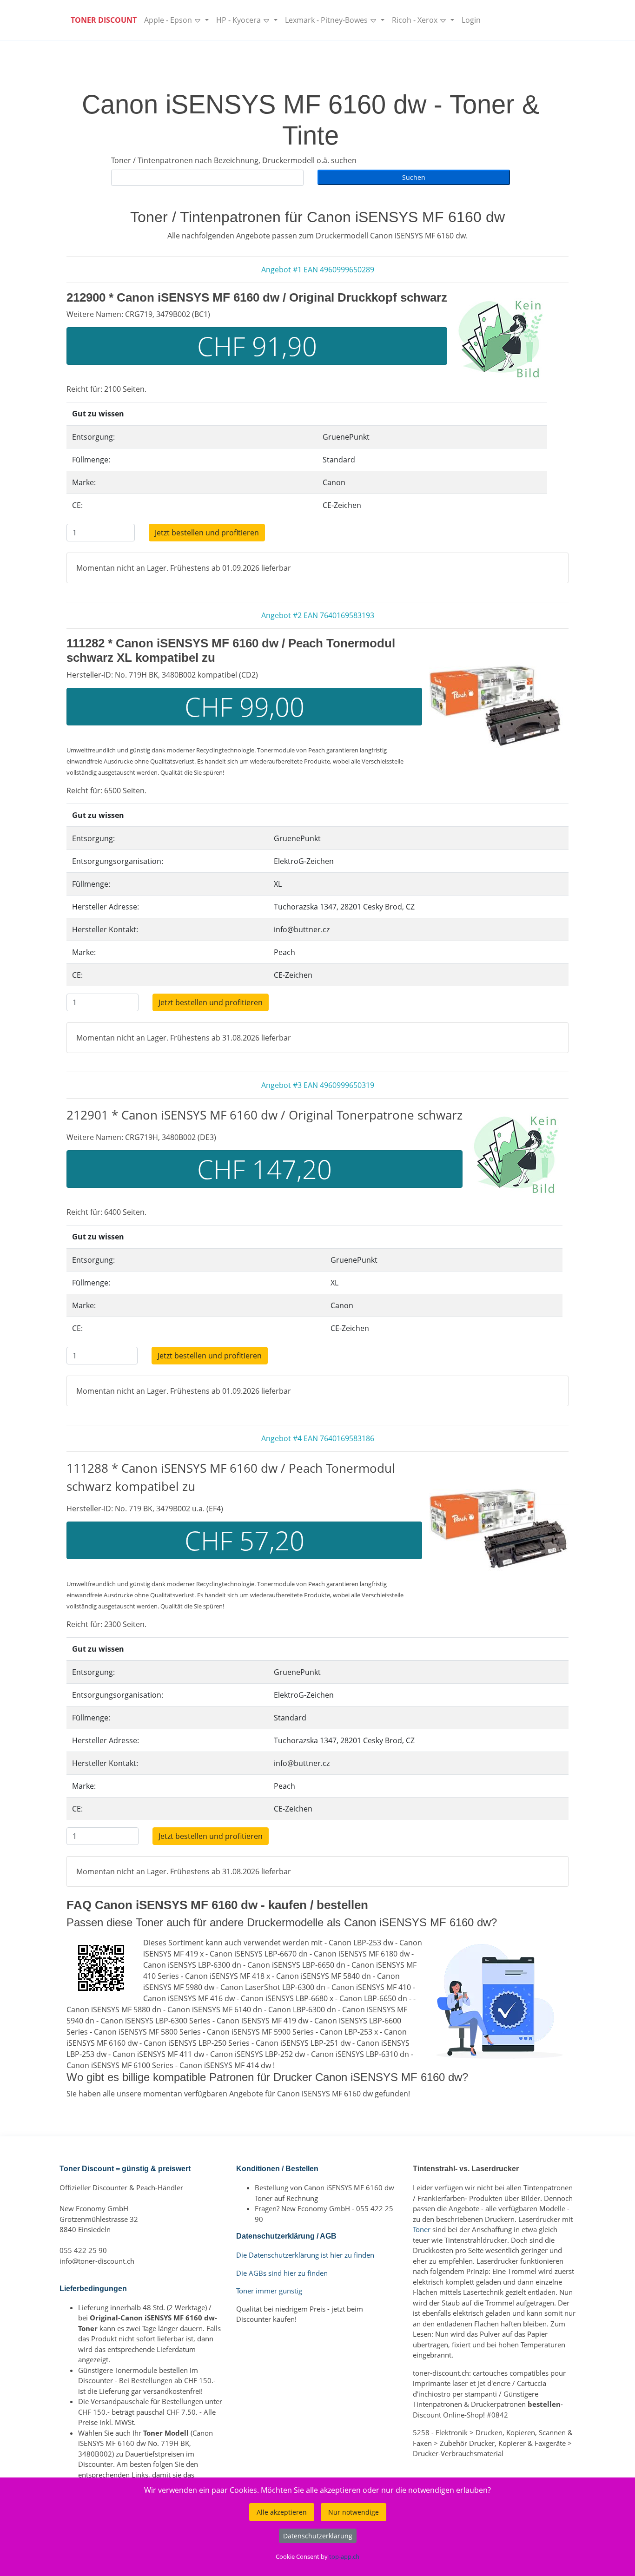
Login (471, 20)
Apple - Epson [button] (169, 20)
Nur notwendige (354, 2512)
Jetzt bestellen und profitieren (207, 533)
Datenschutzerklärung (318, 2536)
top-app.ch (344, 2556)
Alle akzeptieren (282, 2512)
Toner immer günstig (269, 2291)
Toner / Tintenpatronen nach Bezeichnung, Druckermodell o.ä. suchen (234, 160)
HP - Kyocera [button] (239, 20)
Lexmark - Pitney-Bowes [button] (327, 20)
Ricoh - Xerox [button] (416, 20)
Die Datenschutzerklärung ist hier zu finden (305, 2255)
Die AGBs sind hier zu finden (282, 2273)
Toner (422, 2229)
